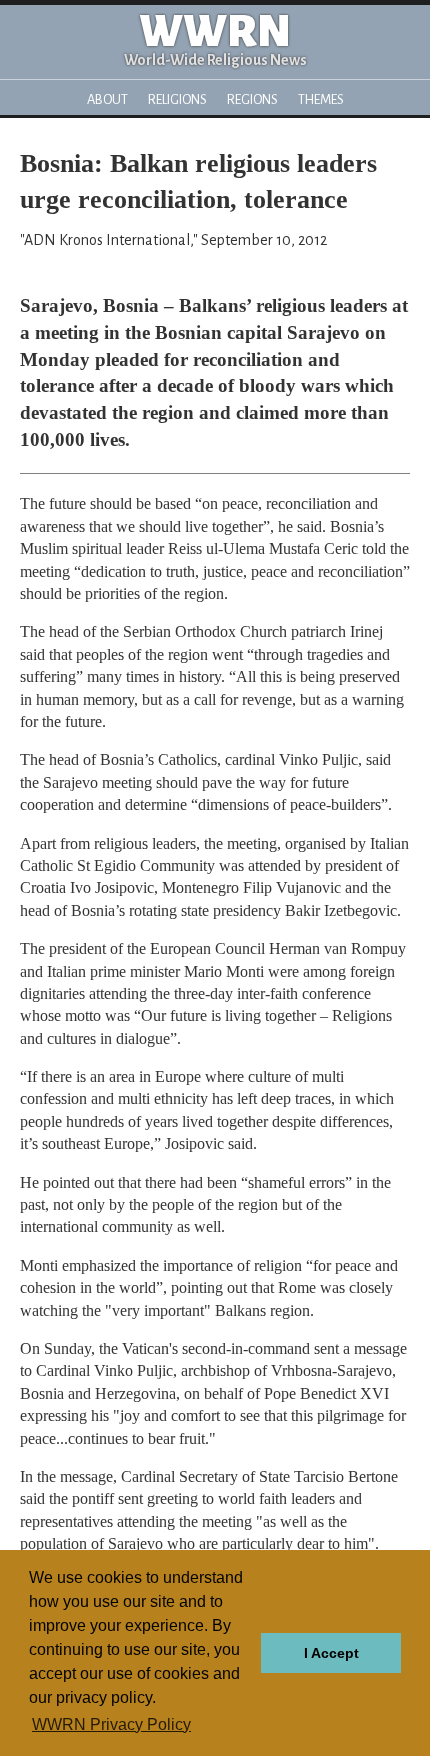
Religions (177, 99)
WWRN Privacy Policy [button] (111, 1724)
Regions (252, 99)
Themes (321, 99)
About (107, 99)
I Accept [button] (331, 1653)
